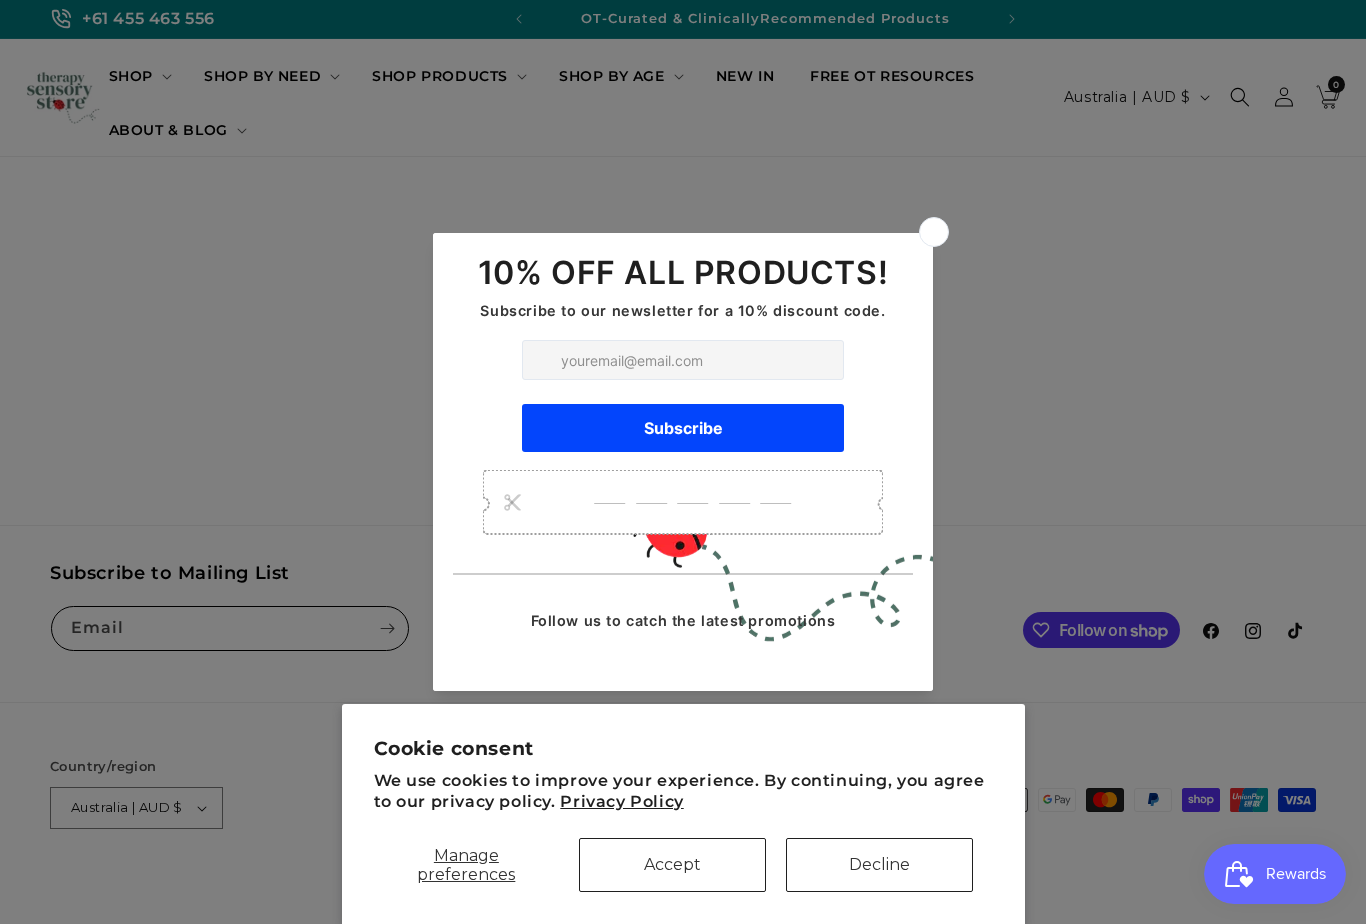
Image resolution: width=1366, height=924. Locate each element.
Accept (672, 864)
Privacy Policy (621, 801)
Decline (879, 864)
